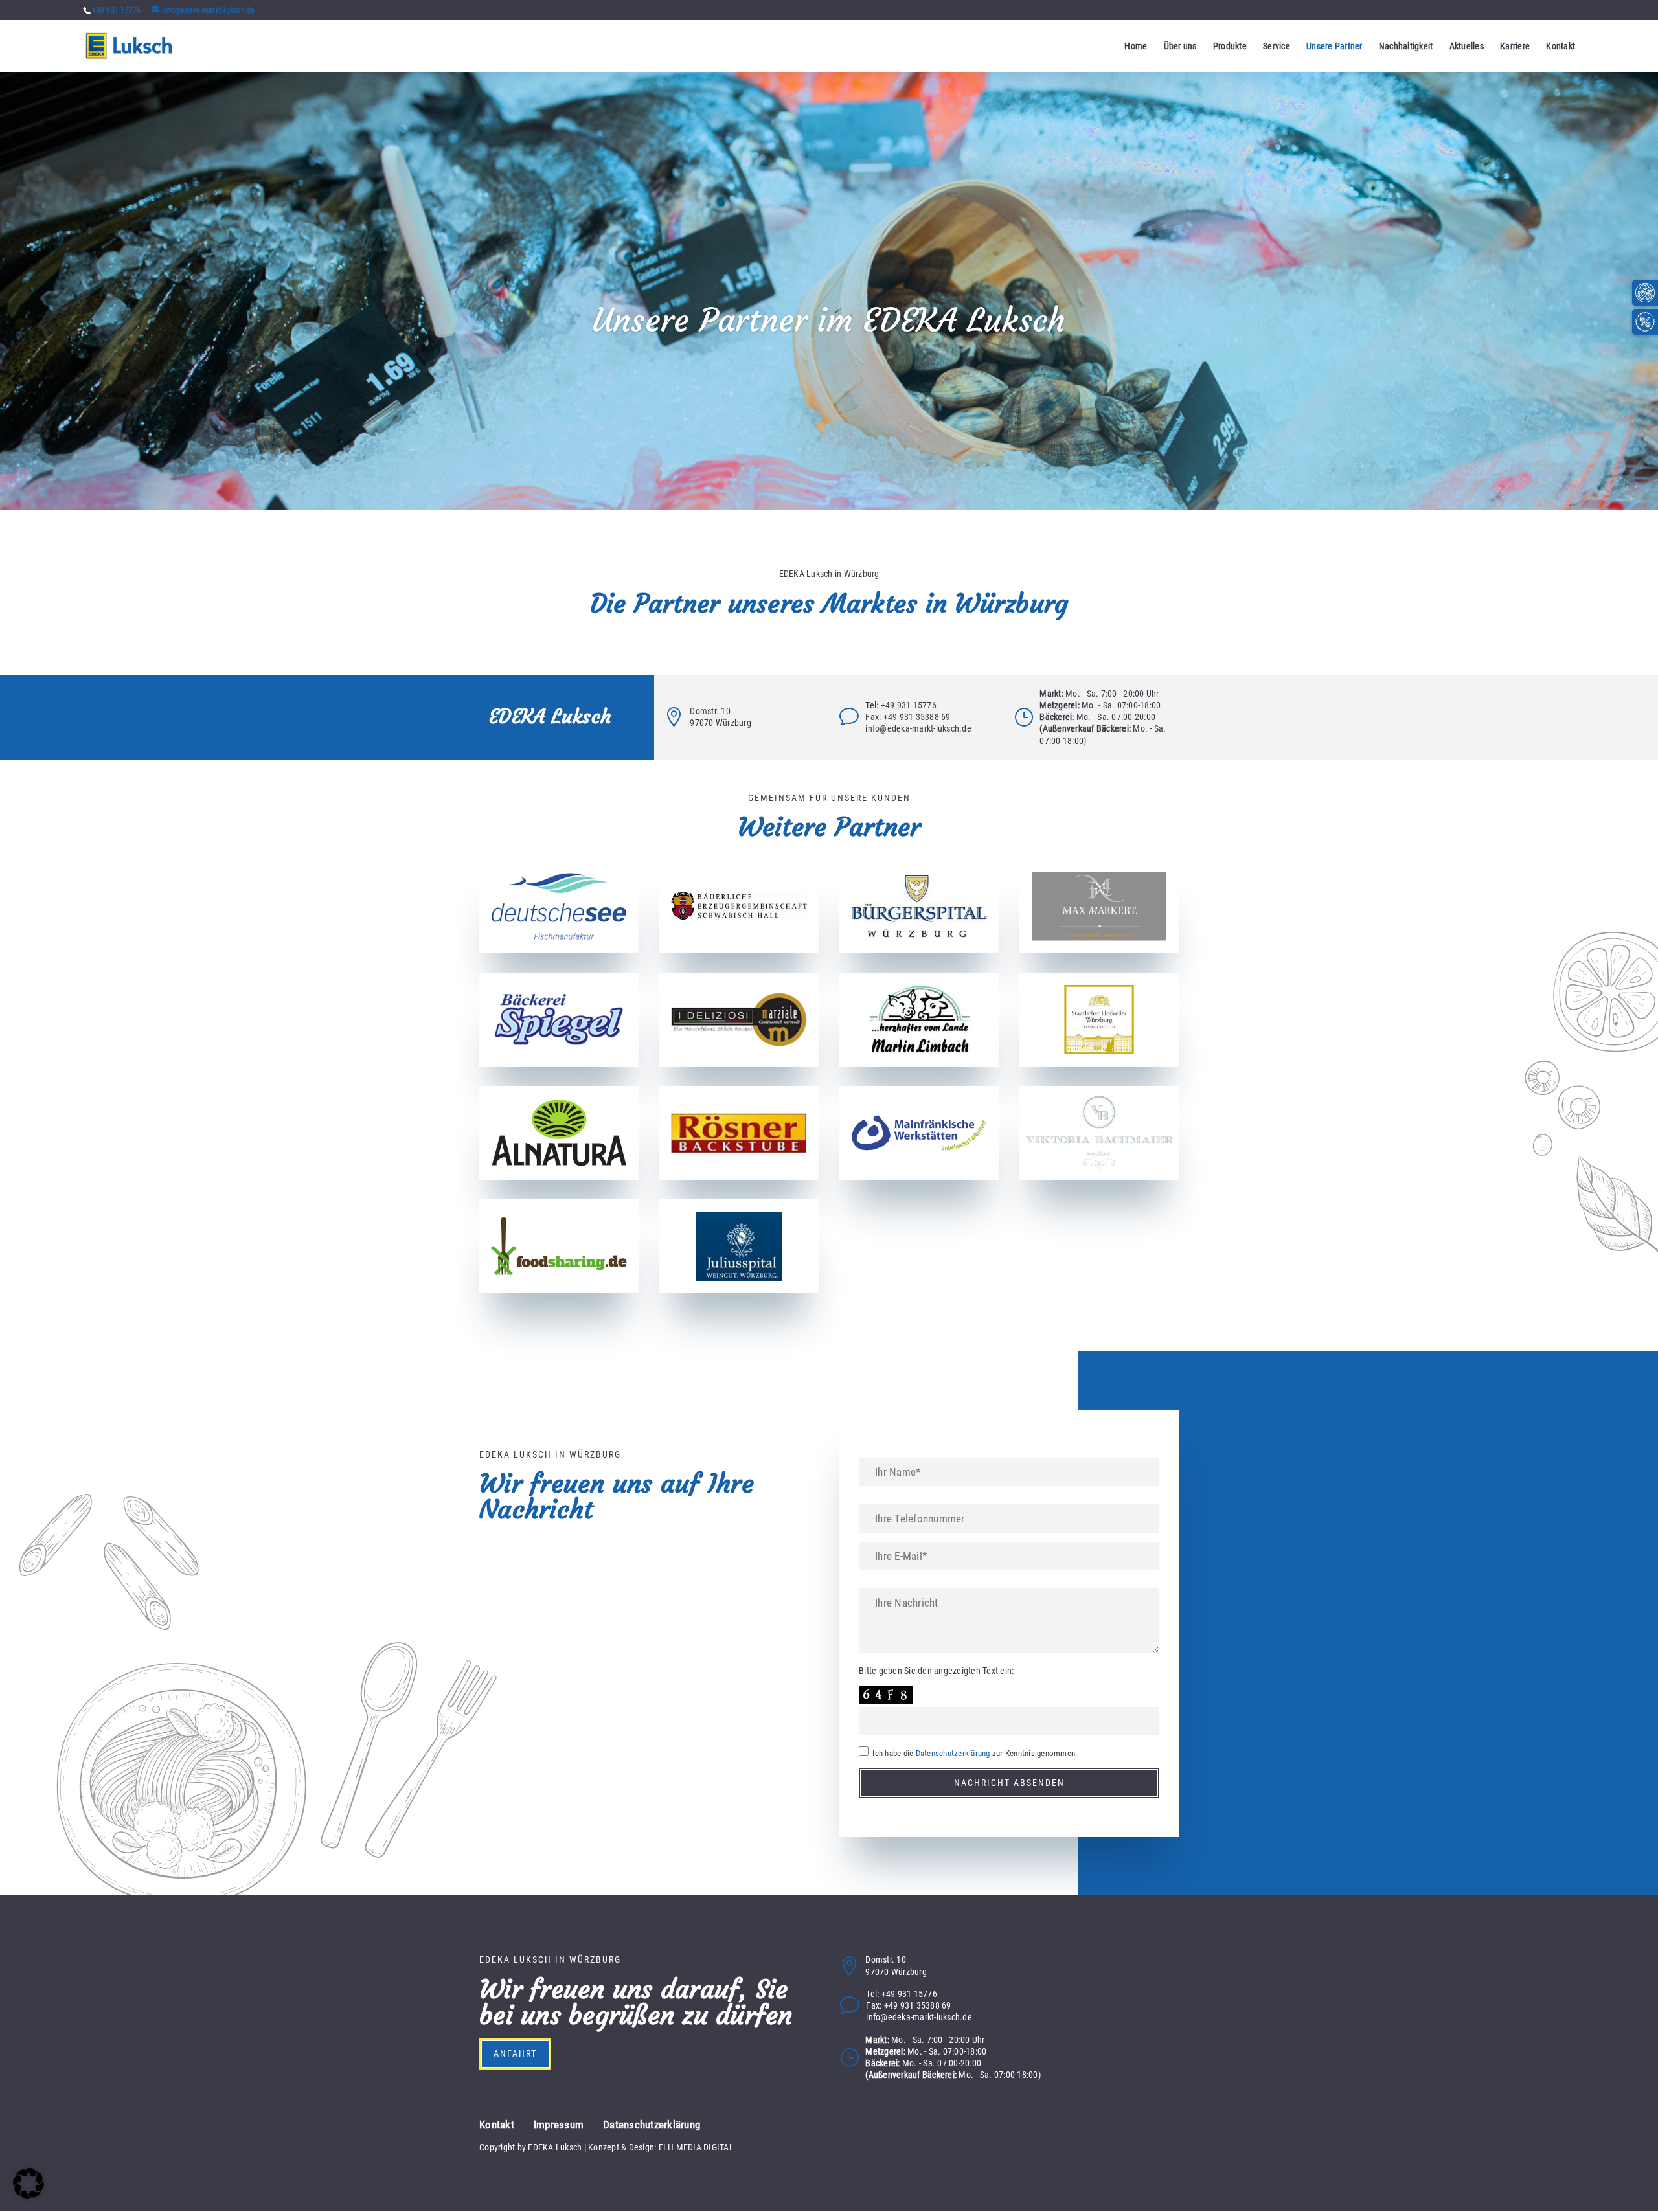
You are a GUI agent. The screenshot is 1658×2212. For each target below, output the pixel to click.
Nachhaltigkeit (1406, 46)
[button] (28, 2184)
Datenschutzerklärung (953, 1753)
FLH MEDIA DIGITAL (696, 2147)
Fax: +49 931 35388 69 (908, 717)
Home (1136, 46)
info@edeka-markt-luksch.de (918, 728)
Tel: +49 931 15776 (901, 705)
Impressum (559, 2125)
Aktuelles (1467, 46)
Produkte (1230, 46)
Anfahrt (515, 2053)
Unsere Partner (1334, 46)
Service (1277, 46)
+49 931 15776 (116, 10)
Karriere (1515, 46)
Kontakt (1561, 46)
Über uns (1180, 46)
